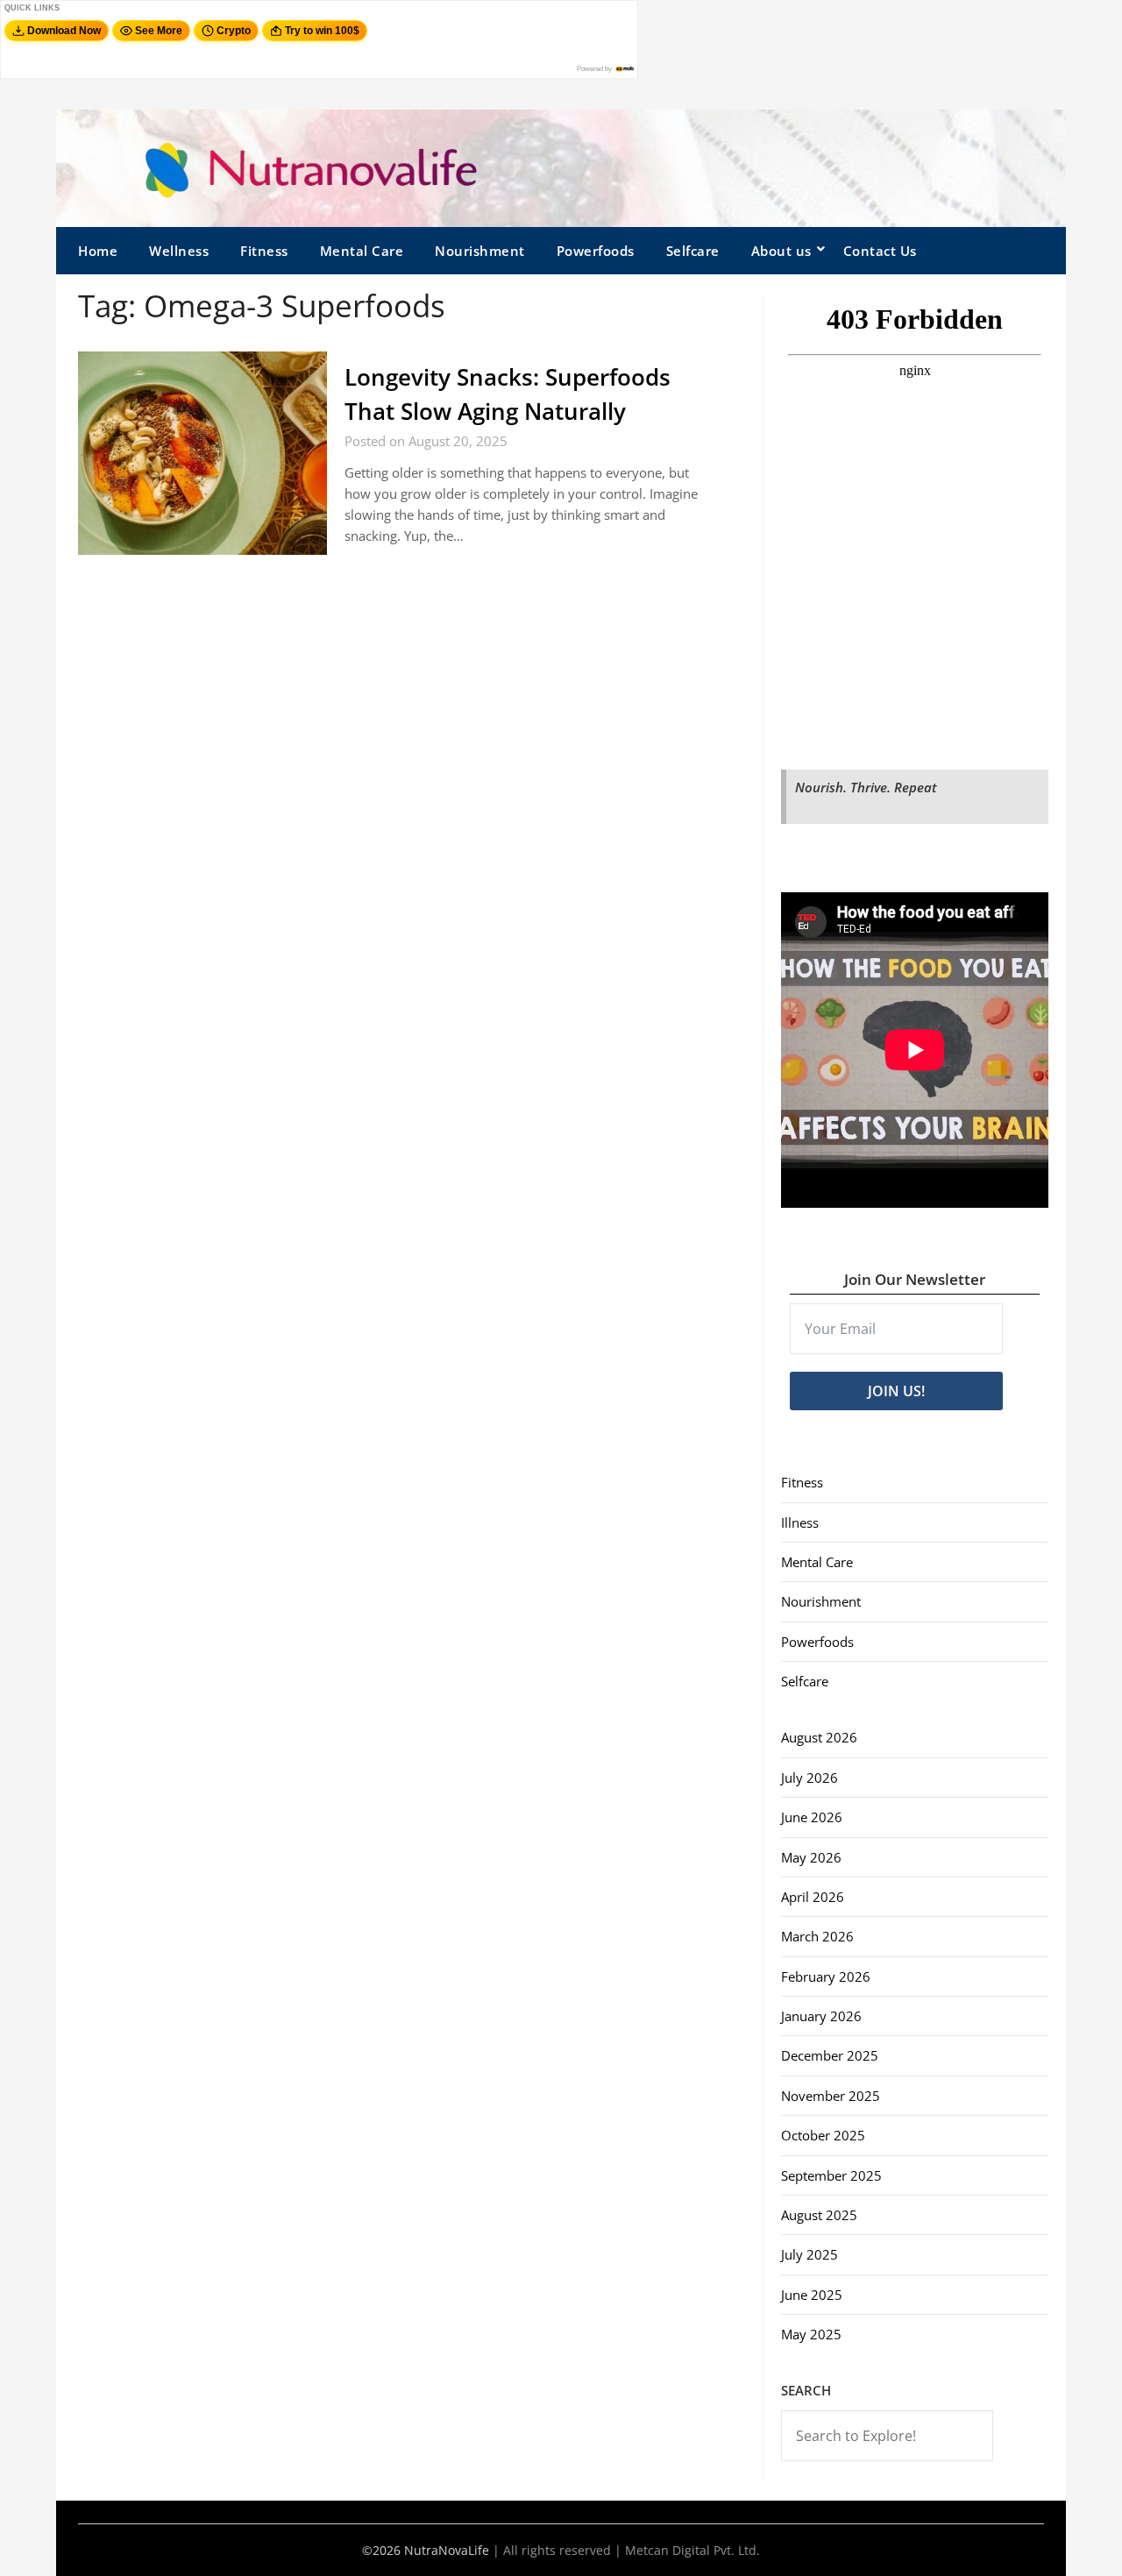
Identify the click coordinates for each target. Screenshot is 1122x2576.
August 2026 (819, 1737)
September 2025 (831, 2175)
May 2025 (811, 2334)
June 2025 (812, 2295)
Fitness (264, 251)
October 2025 (823, 2135)
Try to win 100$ (322, 31)
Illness (800, 1522)
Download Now (64, 31)
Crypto (234, 31)
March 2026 (817, 1936)
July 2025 (810, 2254)
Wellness (179, 251)
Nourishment (480, 251)
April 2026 (813, 1897)
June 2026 (812, 1817)
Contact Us (880, 251)
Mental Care (362, 251)
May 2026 (811, 1857)
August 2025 (819, 2215)
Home (98, 251)
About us (781, 251)
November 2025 (831, 2096)
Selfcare (693, 251)
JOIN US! (896, 1391)
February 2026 (826, 1976)
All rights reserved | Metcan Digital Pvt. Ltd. (632, 2550)
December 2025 (830, 2055)
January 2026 (821, 2016)
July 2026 (810, 1778)
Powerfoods (596, 251)
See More (159, 31)
